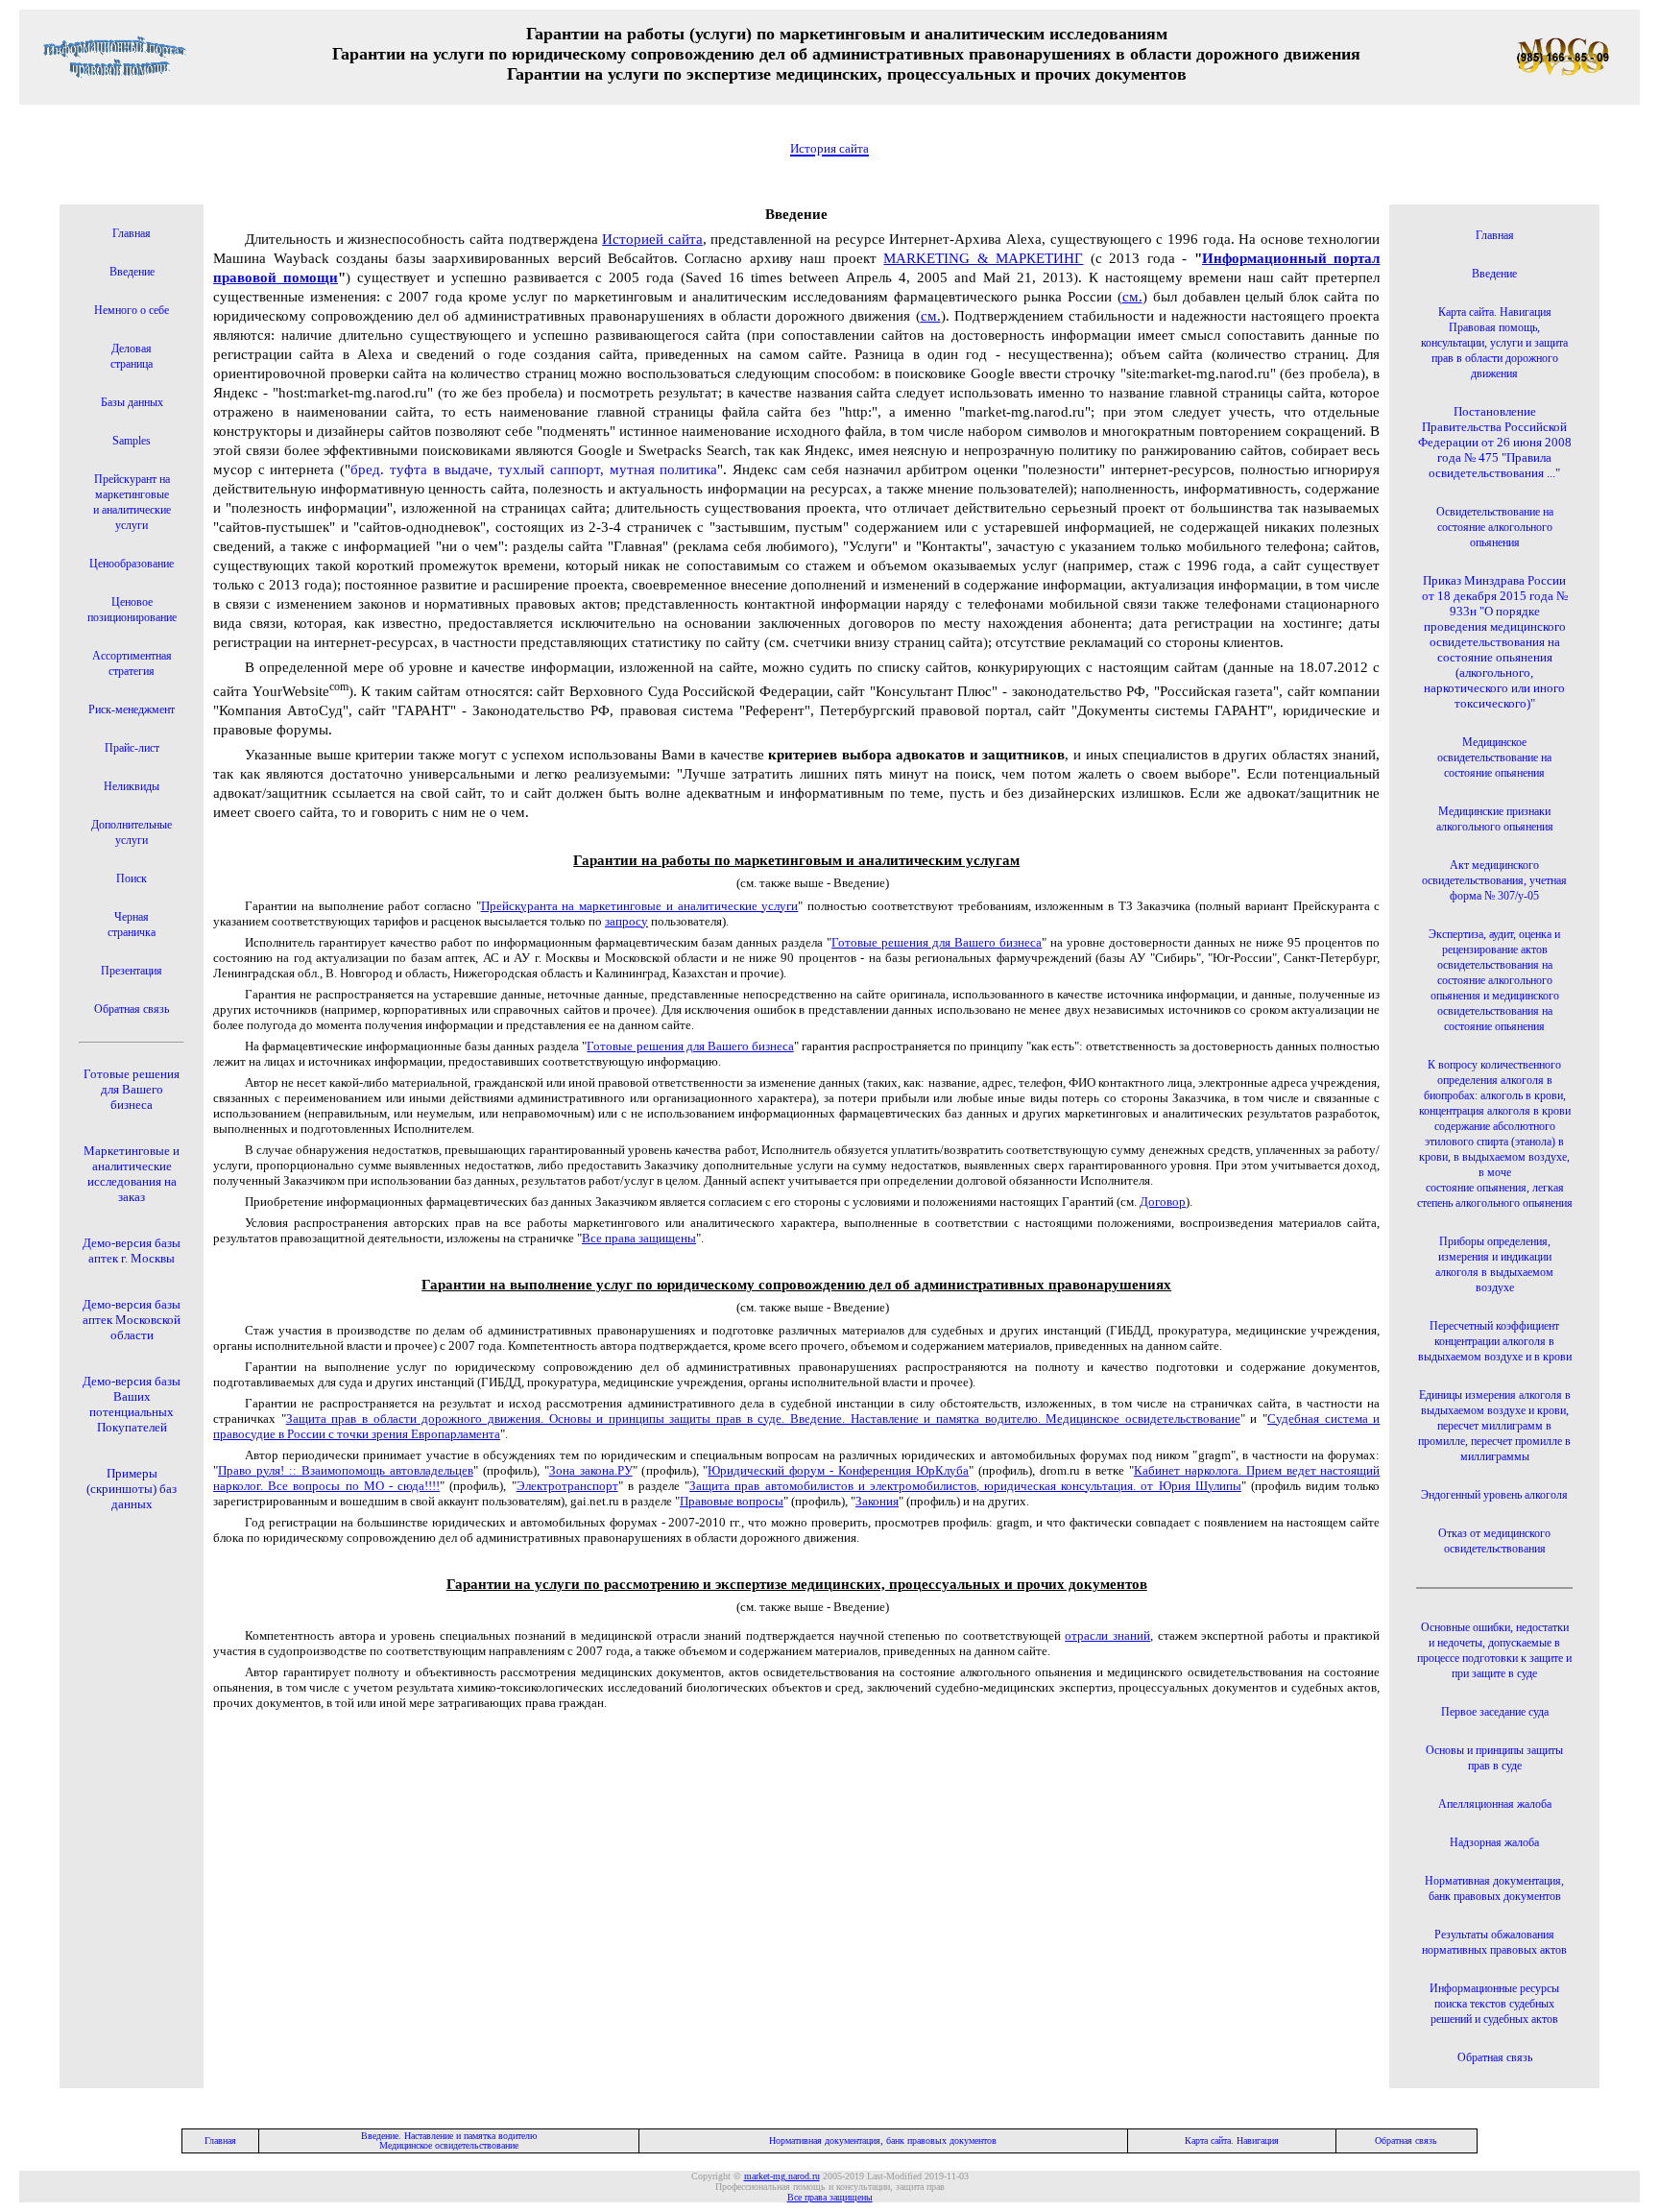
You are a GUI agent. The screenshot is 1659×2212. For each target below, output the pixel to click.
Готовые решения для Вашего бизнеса (132, 1089)
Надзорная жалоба (1494, 1842)
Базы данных (132, 402)
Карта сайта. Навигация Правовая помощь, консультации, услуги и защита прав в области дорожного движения (1494, 343)
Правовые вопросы (732, 1501)
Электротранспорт (567, 1486)
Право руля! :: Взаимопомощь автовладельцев (346, 1470)
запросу (626, 921)
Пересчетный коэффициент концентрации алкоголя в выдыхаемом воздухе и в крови (1495, 1341)
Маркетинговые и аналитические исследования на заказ (132, 1174)
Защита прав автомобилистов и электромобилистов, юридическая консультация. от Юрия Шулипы (965, 1486)
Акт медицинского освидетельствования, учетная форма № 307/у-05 (1494, 880)
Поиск (132, 878)
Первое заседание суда (1495, 1712)
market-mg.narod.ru (782, 2176)
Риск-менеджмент (132, 709)
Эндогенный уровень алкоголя (1494, 1495)
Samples (132, 441)
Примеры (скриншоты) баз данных (132, 1489)
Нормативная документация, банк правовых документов (883, 2140)
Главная (132, 233)
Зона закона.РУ (591, 1470)
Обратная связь (132, 1009)
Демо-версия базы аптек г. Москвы (132, 1250)
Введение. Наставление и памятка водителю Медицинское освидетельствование (449, 2140)
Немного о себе (132, 310)
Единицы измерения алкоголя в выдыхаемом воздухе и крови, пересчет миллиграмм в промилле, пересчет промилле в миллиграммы (1494, 1426)
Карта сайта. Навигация (1232, 2140)
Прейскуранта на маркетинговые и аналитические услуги (640, 906)
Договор (1163, 1202)
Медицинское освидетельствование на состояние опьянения (1494, 757)
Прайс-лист (132, 748)
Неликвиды (132, 786)
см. (1132, 297)
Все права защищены (639, 1238)
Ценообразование (132, 564)
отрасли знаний (1107, 1635)
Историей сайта (652, 239)
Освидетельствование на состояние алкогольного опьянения (1495, 527)
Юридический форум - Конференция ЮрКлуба (838, 1470)
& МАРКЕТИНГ (983, 258)
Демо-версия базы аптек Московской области (132, 1320)
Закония (877, 1501)
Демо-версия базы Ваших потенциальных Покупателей (132, 1404)
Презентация (132, 971)
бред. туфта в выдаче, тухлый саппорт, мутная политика (534, 469)
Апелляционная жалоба (1495, 1804)
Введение (132, 272)
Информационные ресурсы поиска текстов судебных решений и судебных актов (1494, 2004)
